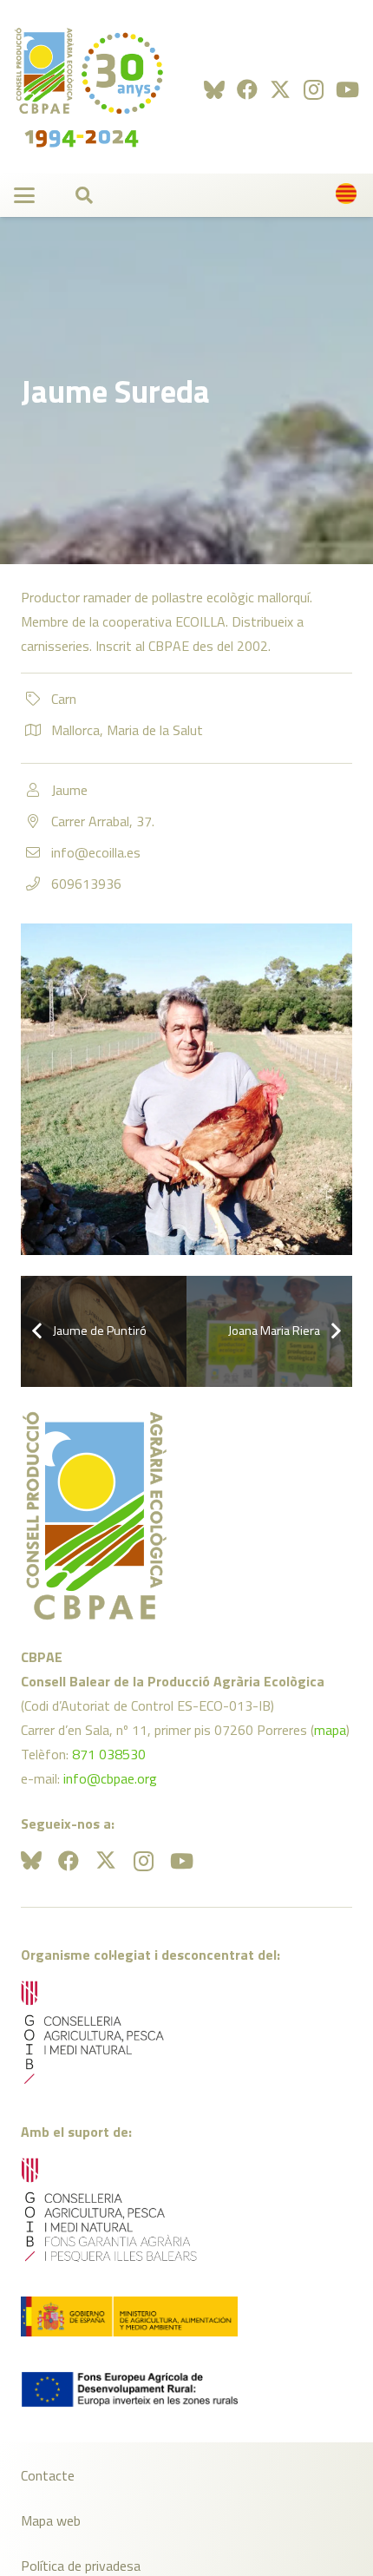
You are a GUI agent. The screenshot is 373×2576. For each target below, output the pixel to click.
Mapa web (51, 2520)
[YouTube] (347, 89)
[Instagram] (314, 89)
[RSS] (214, 89)
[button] (24, 195)
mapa (330, 1730)
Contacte (48, 2475)
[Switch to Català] (349, 198)
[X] (280, 90)
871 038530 (109, 1754)
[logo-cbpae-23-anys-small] (89, 87)
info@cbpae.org (110, 1778)
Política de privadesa (81, 2566)
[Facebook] (247, 89)
